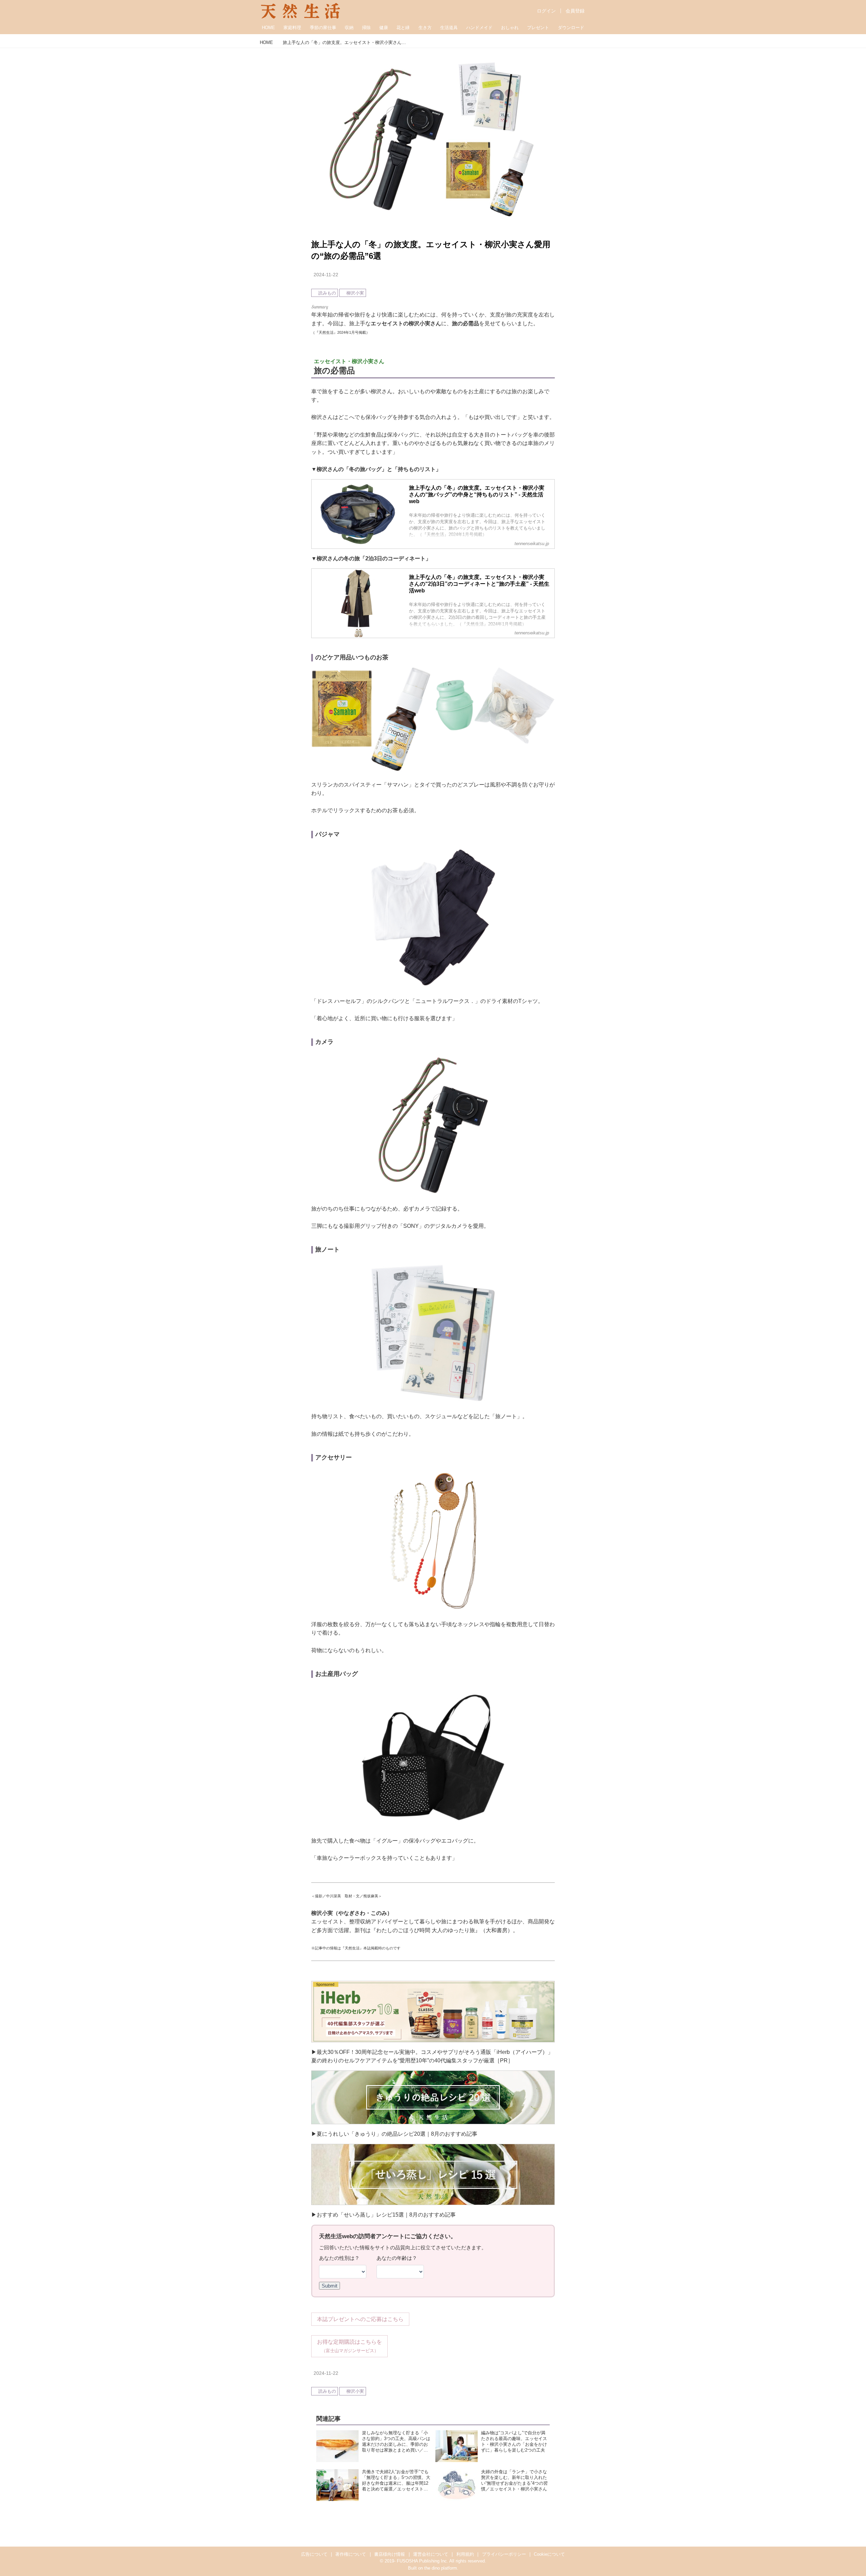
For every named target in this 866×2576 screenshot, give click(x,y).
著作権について (351, 2554)
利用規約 (465, 2554)
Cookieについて (549, 2554)
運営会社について (431, 2554)
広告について (314, 2554)
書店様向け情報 (390, 2554)
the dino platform (441, 2568)
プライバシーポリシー (504, 2554)
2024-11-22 (326, 275)
